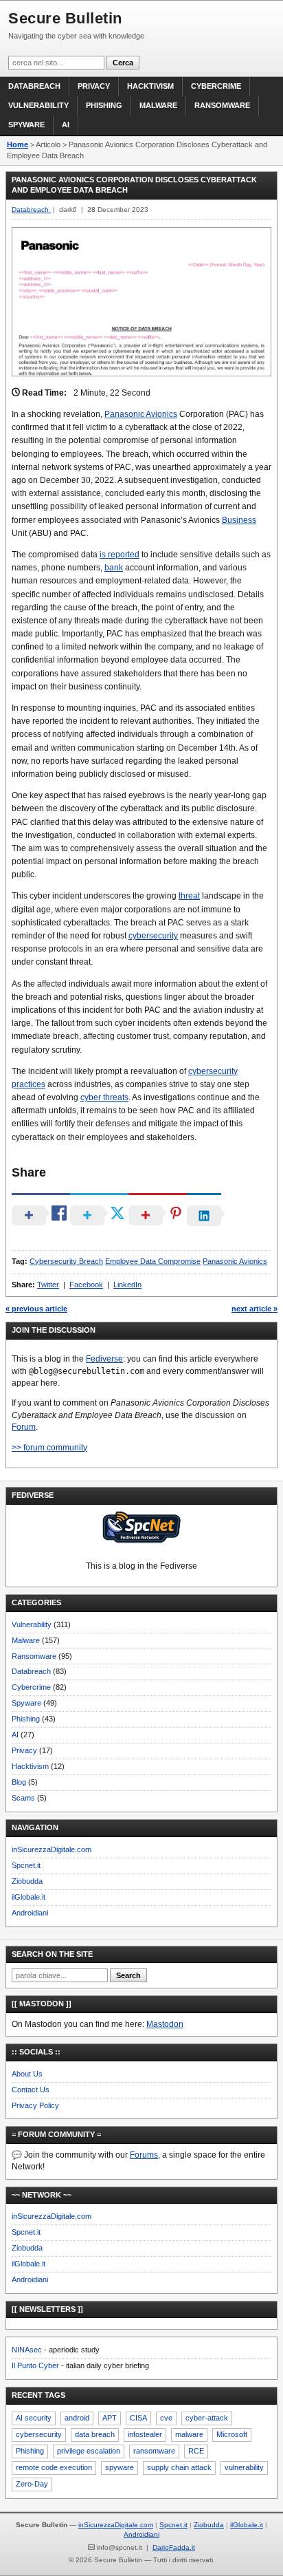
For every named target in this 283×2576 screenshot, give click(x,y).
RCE (196, 2451)
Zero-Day (32, 2484)
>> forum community (49, 1448)
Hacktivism (150, 86)
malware (189, 2434)
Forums (144, 2155)
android (77, 2418)
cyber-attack (207, 2418)
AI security (34, 2418)
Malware (158, 105)
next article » (254, 1309)
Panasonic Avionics (141, 414)
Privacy (94, 86)
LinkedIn (127, 1285)
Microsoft (232, 2434)
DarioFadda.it (174, 2547)
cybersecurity (153, 936)
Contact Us (31, 2090)
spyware (120, 2467)
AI (66, 125)
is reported (120, 555)
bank (114, 568)
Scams (23, 1798)
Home (18, 144)
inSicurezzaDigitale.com (52, 1849)
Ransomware (222, 105)
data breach (95, 2434)
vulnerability (244, 2467)
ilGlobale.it (29, 1897)
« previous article (36, 1309)
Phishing (104, 105)
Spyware (26, 125)
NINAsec (27, 2350)
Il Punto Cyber (35, 2365)
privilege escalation (89, 2451)
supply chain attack (179, 2467)
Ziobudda (27, 1881)
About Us (27, 2074)
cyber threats (104, 1097)
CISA (138, 2418)
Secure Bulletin (65, 18)
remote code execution (54, 2467)
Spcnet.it (26, 1865)
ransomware (154, 2451)
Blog (19, 1782)
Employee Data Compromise (153, 1261)
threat (189, 896)
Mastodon (165, 2024)
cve (166, 2418)
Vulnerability (38, 105)
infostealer (145, 2434)
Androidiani (30, 1913)
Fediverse (104, 1359)
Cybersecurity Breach (66, 1261)
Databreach (34, 86)
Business (239, 520)
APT (110, 2418)
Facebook (86, 1285)
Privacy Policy (35, 2105)
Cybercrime (216, 86)
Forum (24, 1427)
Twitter (48, 1285)
